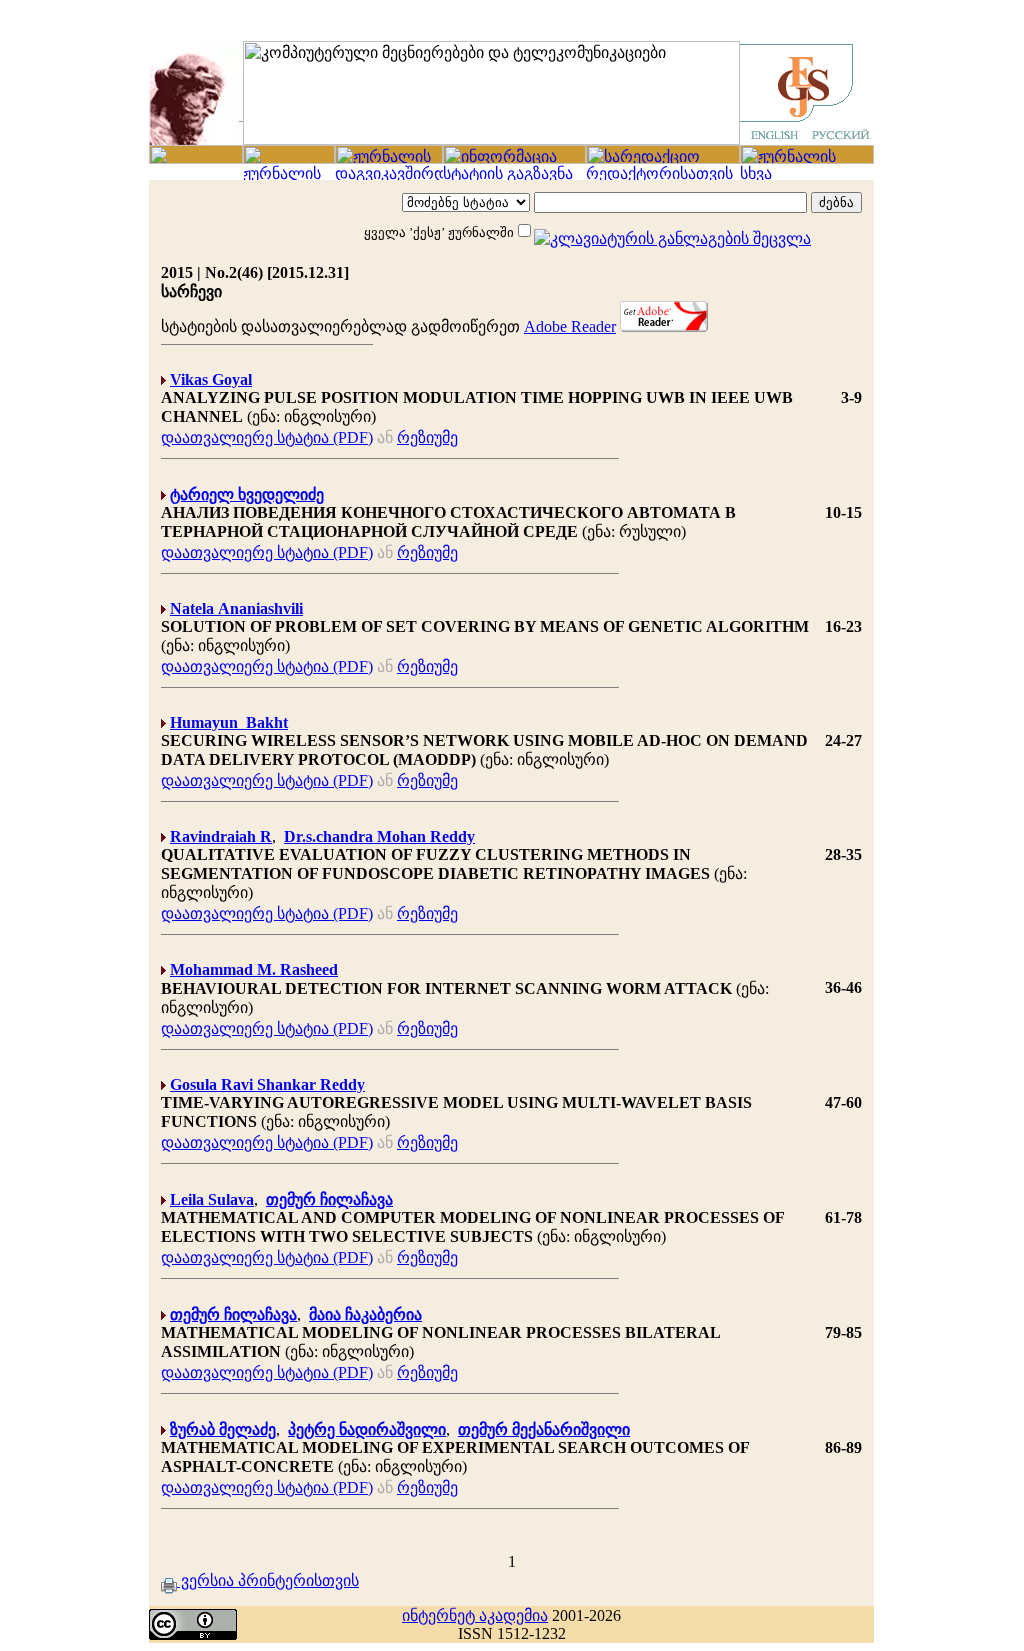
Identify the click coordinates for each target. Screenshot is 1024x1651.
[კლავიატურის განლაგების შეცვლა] (672, 231)
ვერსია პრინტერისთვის (268, 1580)
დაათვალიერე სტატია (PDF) (267, 437)
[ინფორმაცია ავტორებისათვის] (514, 158)
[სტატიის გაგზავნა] (514, 174)
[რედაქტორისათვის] (663, 174)
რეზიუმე (427, 437)
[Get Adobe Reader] (664, 326)
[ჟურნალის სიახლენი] (196, 158)
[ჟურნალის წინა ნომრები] (289, 174)
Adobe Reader (570, 326)
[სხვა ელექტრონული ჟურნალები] (807, 174)
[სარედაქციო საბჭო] (663, 158)
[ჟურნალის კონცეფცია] (389, 158)
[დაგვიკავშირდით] (389, 174)
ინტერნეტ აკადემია (475, 1615)
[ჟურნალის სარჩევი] (289, 158)
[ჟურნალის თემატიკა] (807, 158)
